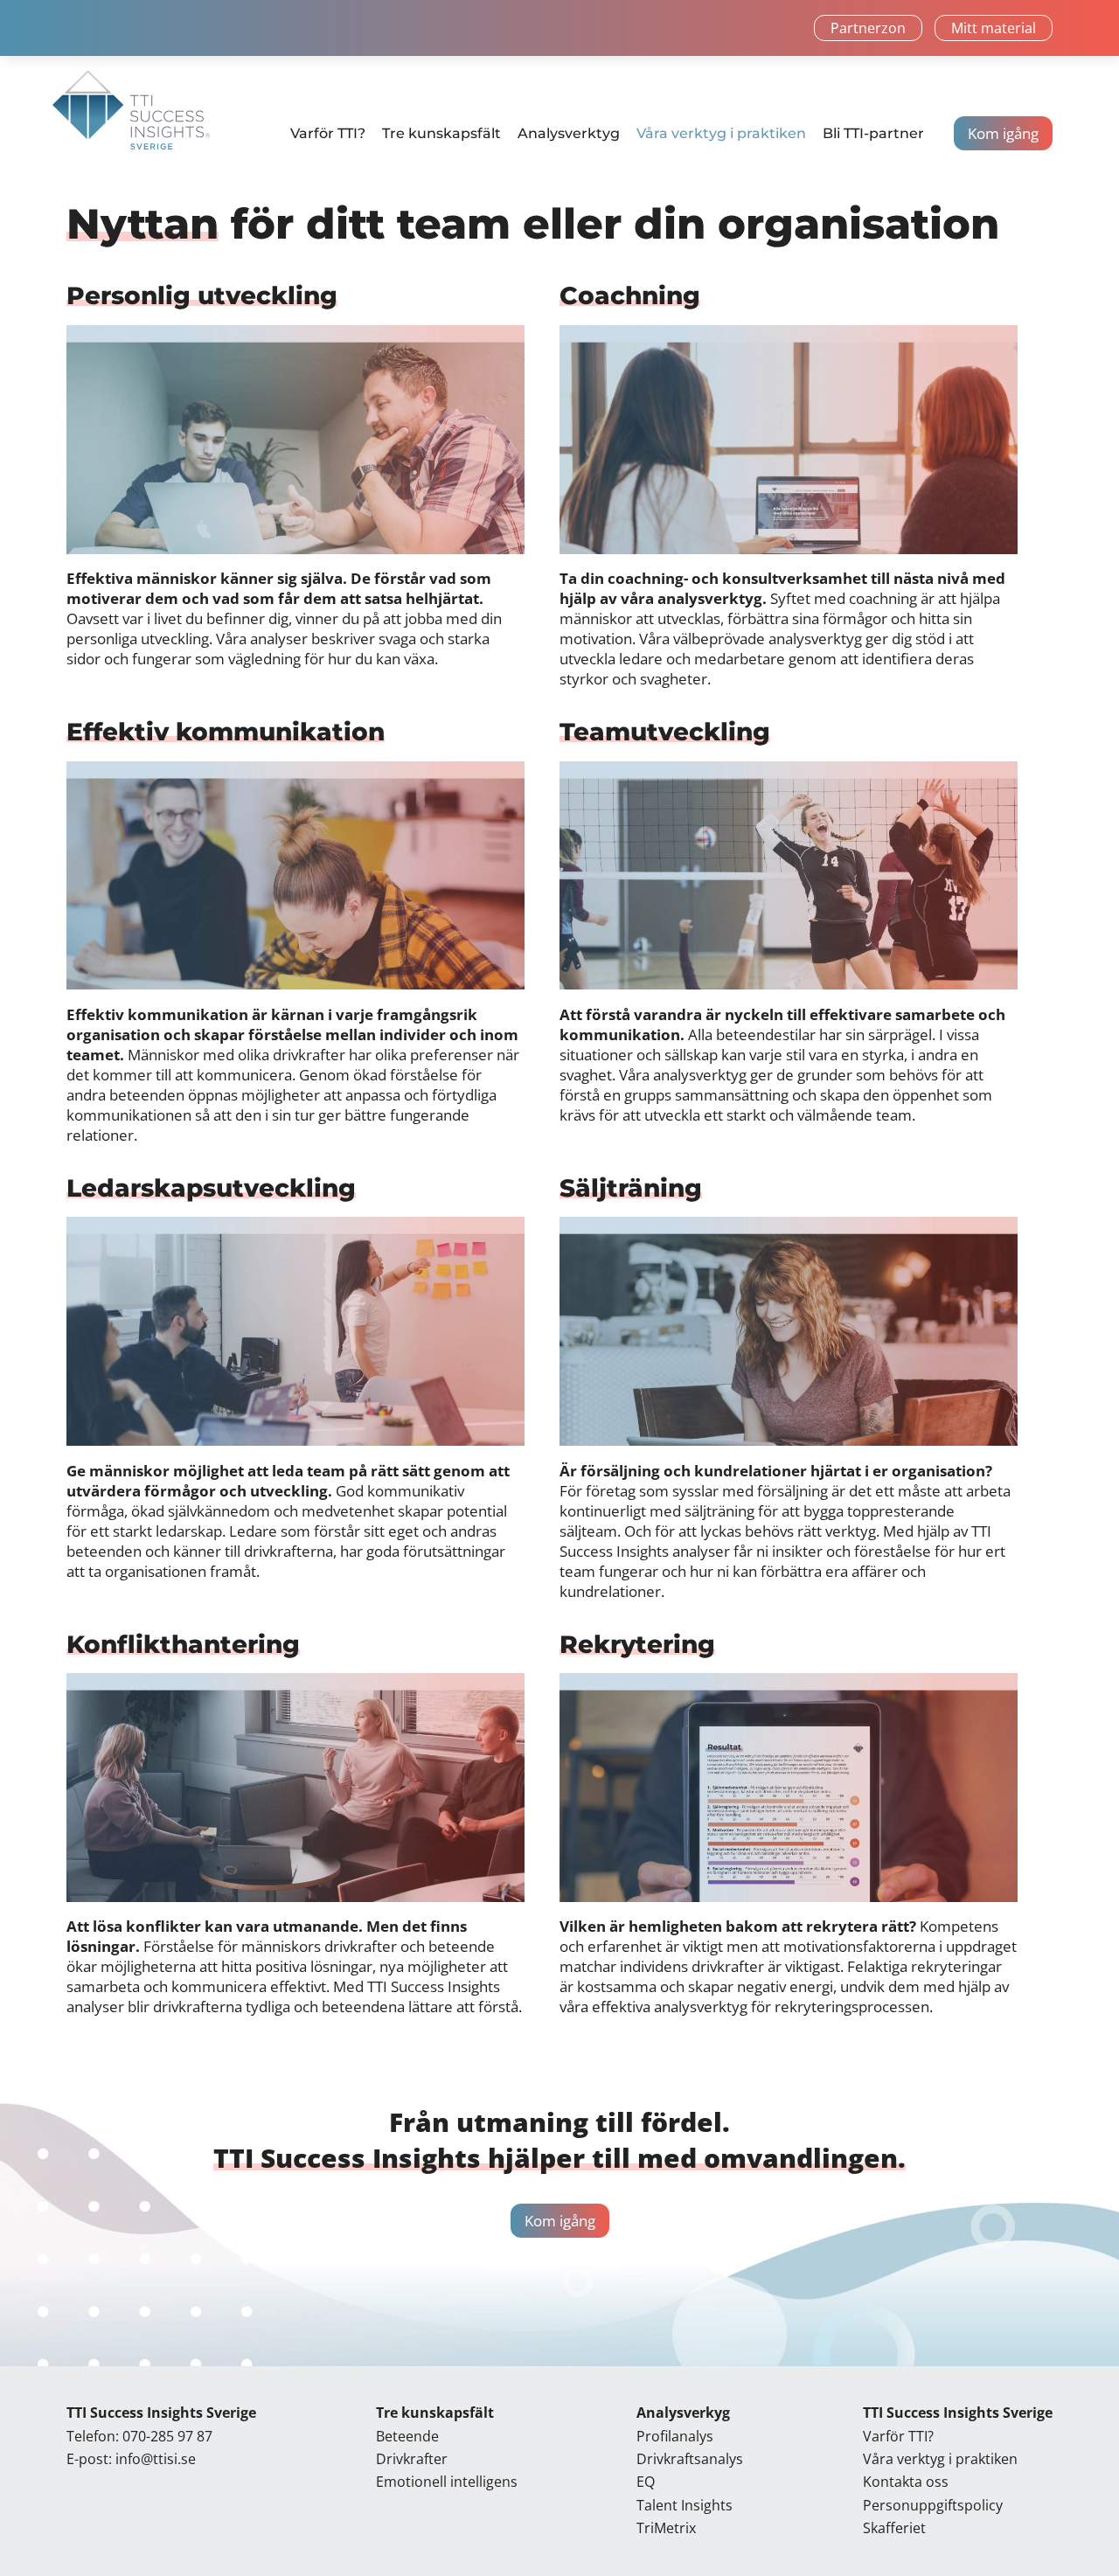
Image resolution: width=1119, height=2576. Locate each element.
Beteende (407, 2436)
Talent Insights (685, 2505)
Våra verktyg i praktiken (721, 133)
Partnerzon (868, 28)
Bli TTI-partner (873, 133)
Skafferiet (894, 2528)
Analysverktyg (569, 133)
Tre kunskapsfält (441, 133)
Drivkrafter (412, 2459)
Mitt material (994, 28)
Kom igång (1003, 133)
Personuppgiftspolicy (933, 2505)
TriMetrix (666, 2528)
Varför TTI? (328, 133)
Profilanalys (675, 2436)
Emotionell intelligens (447, 2482)
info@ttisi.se (156, 2459)
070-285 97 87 (167, 2436)
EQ (646, 2482)
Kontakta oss (906, 2482)
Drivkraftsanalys (690, 2459)
